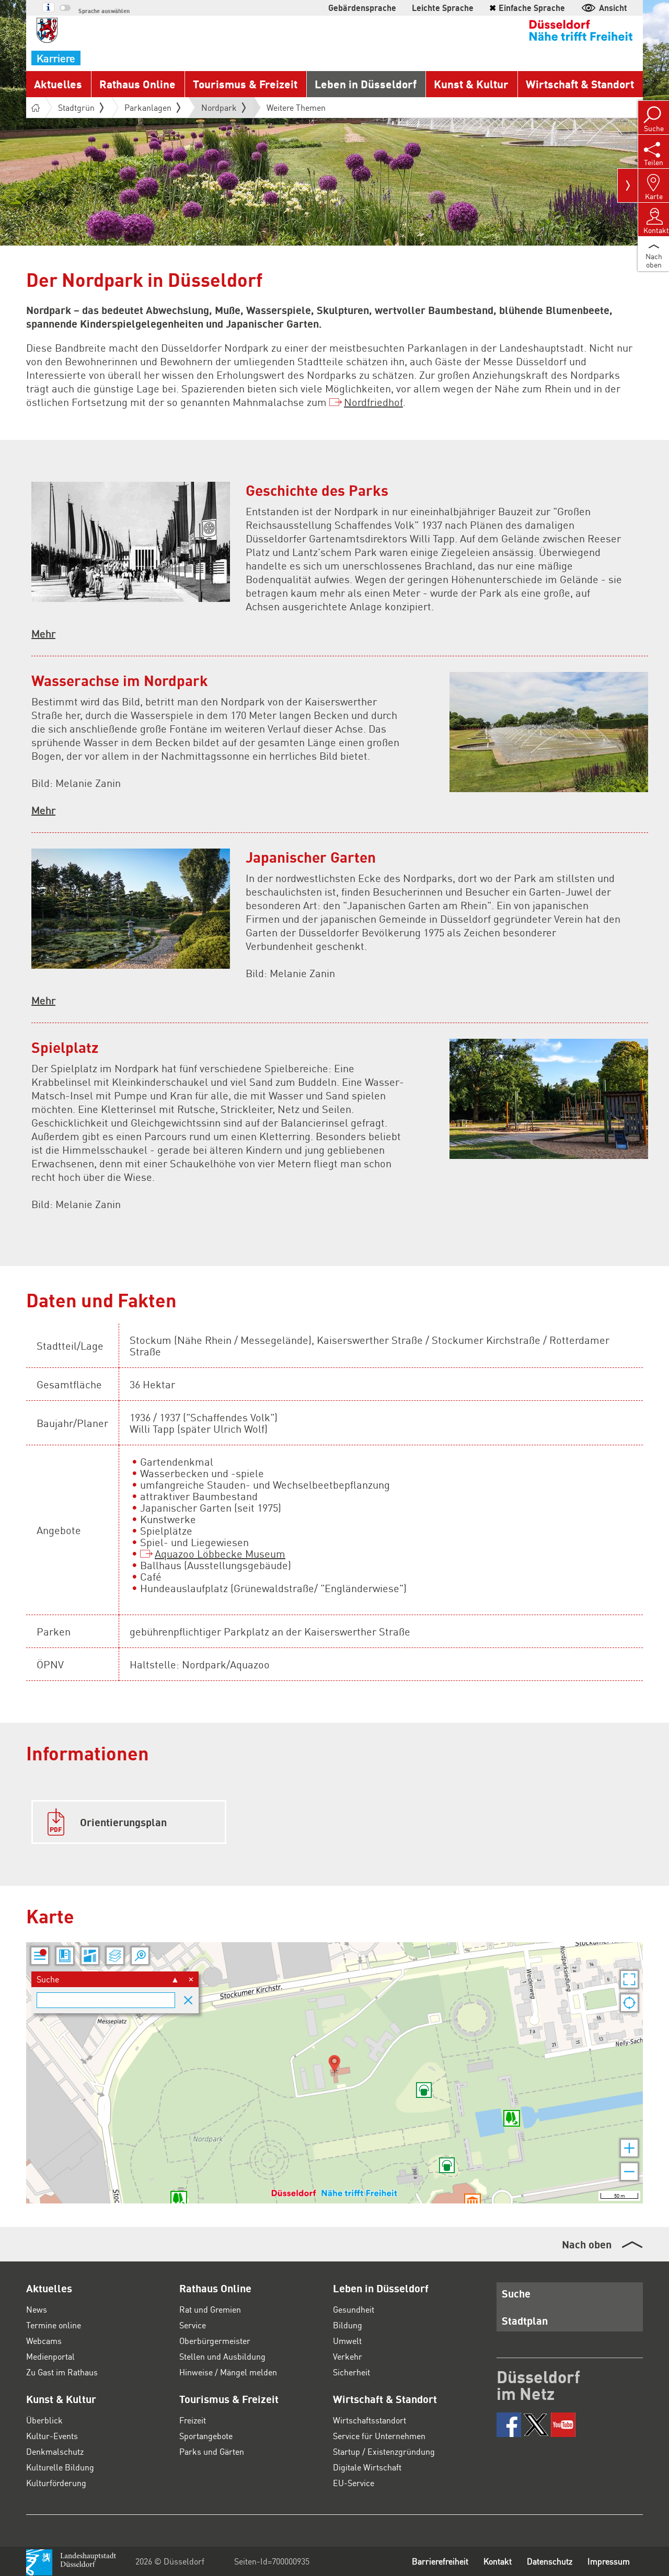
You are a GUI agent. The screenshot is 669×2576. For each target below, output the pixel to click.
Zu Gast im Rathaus (62, 2372)
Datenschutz (550, 2561)
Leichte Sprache (443, 8)
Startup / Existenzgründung (384, 2451)
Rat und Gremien (210, 2309)
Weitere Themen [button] (296, 107)
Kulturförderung (56, 2483)
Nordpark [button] (219, 110)
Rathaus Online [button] (137, 84)
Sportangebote (206, 2436)
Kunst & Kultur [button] (471, 84)
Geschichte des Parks (317, 490)
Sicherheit (351, 2372)
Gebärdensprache (362, 8)
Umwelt (347, 2341)
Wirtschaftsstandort (370, 2420)
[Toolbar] (628, 185)
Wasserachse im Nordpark (120, 680)
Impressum (609, 2561)
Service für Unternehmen (379, 2436)
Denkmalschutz (55, 2451)
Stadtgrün (76, 107)
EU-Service (354, 2483)
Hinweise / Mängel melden (228, 2372)
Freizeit (193, 2420)
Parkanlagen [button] (148, 107)
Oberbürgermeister (215, 2341)
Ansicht (613, 8)
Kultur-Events (52, 2436)
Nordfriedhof (373, 402)
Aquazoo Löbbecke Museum (220, 1553)
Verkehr (348, 2356)
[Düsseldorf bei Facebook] (509, 2425)
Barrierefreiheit (440, 2561)
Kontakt (498, 2561)
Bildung (348, 2325)
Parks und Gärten (212, 2451)
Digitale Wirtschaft (367, 2467)
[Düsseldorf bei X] (536, 2425)
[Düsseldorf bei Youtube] (563, 2425)
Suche (516, 2293)
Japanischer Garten (311, 857)
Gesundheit (354, 2309)
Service (193, 2325)
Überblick (44, 2420)
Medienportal (50, 2356)
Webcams (44, 2341)
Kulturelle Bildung (60, 2467)
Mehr (43, 633)
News (37, 2309)
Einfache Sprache (527, 8)
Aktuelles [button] (58, 84)
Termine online (54, 2325)
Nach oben (587, 2244)
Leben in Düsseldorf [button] (366, 84)
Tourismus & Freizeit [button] (245, 84)
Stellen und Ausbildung (222, 2356)
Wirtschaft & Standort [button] (580, 84)
